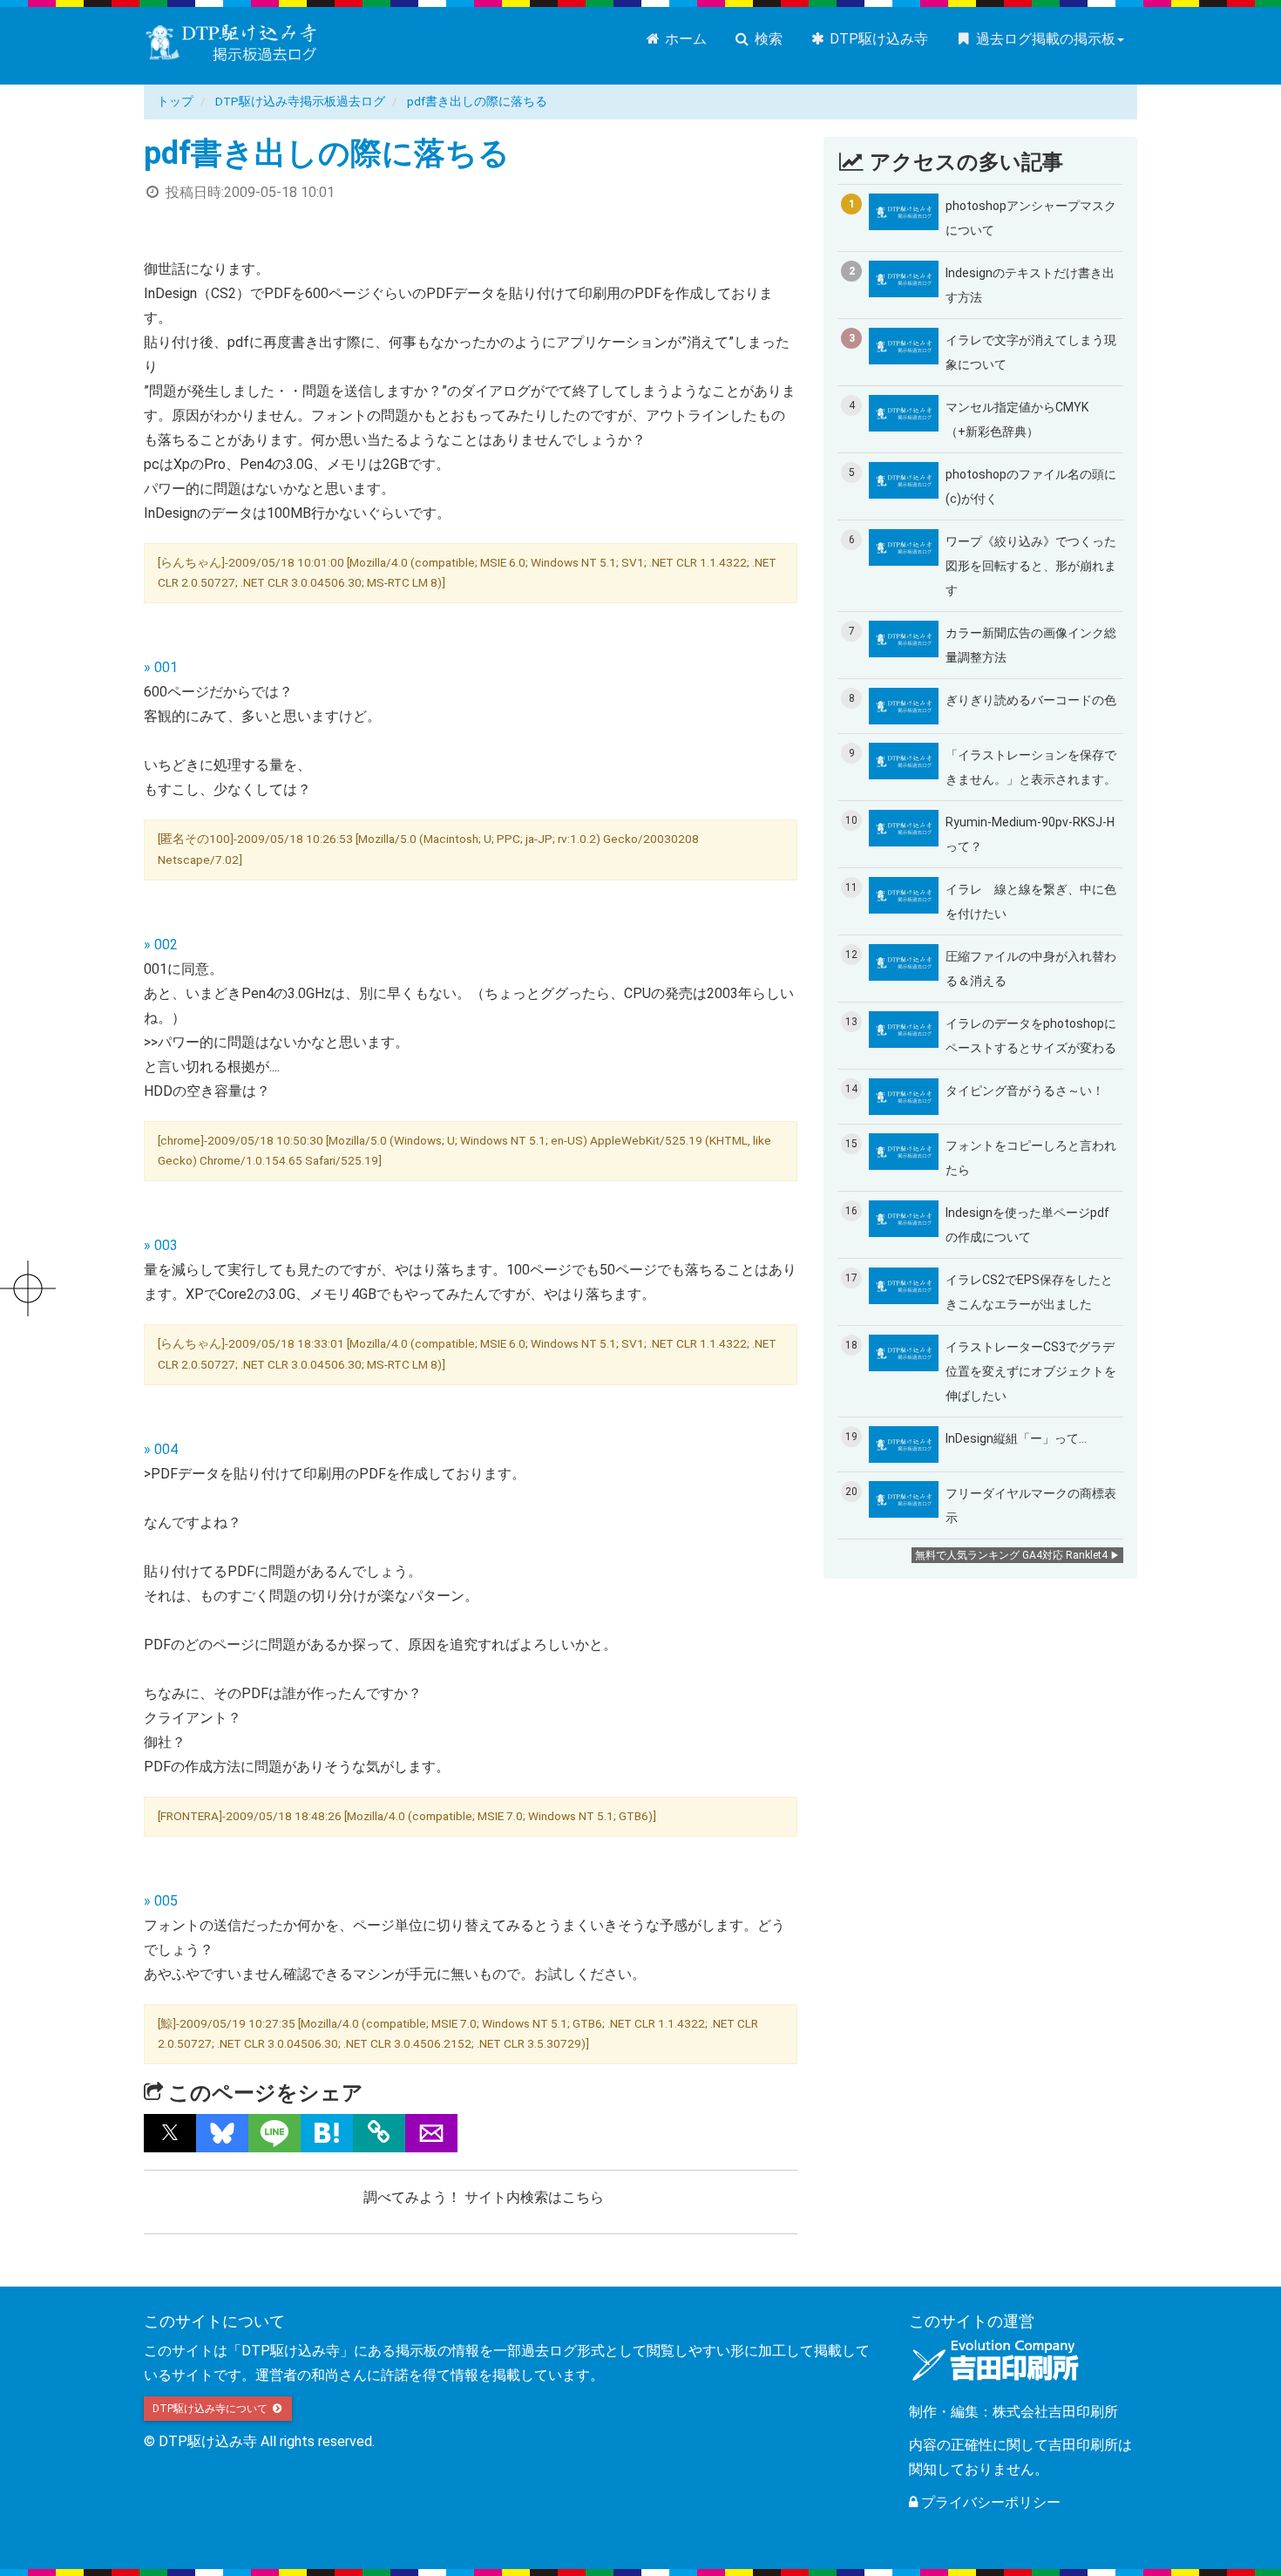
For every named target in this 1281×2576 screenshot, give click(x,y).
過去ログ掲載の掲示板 (1044, 39)
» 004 (161, 1449)
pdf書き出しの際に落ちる (477, 101)
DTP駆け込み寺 (877, 39)
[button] (170, 2133)
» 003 (161, 1245)
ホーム (684, 39)
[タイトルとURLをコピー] (379, 2133)
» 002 (161, 945)
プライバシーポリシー (989, 2502)
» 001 (161, 667)
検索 (767, 39)
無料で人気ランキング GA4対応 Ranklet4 (1011, 1555)
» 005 (161, 1901)
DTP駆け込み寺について (211, 2409)
